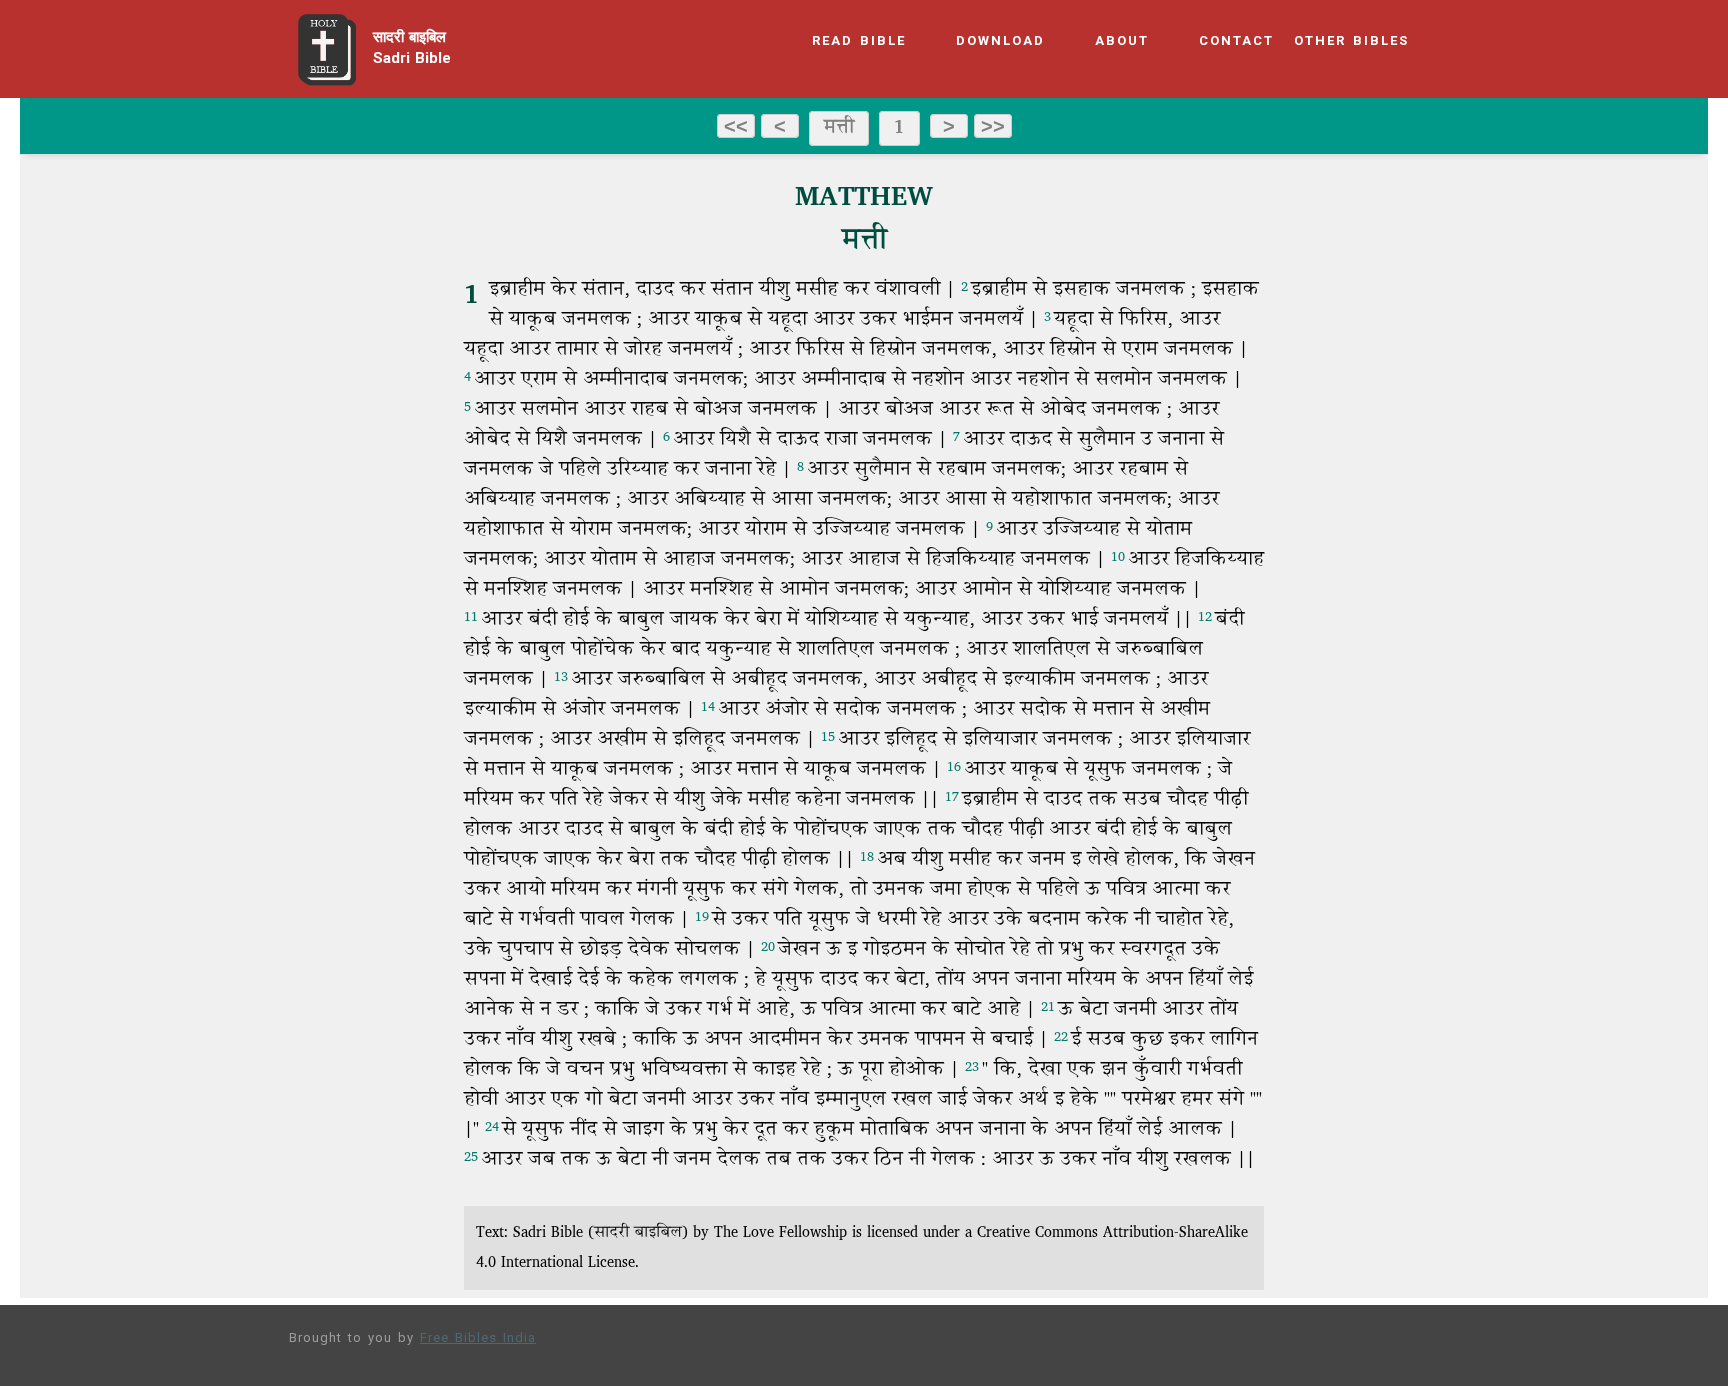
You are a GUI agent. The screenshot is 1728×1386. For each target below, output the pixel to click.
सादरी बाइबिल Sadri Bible (412, 49)
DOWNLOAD (1000, 42)
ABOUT (1122, 42)
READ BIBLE (859, 42)
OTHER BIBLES (1351, 42)
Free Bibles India (478, 1339)
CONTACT (1236, 42)
